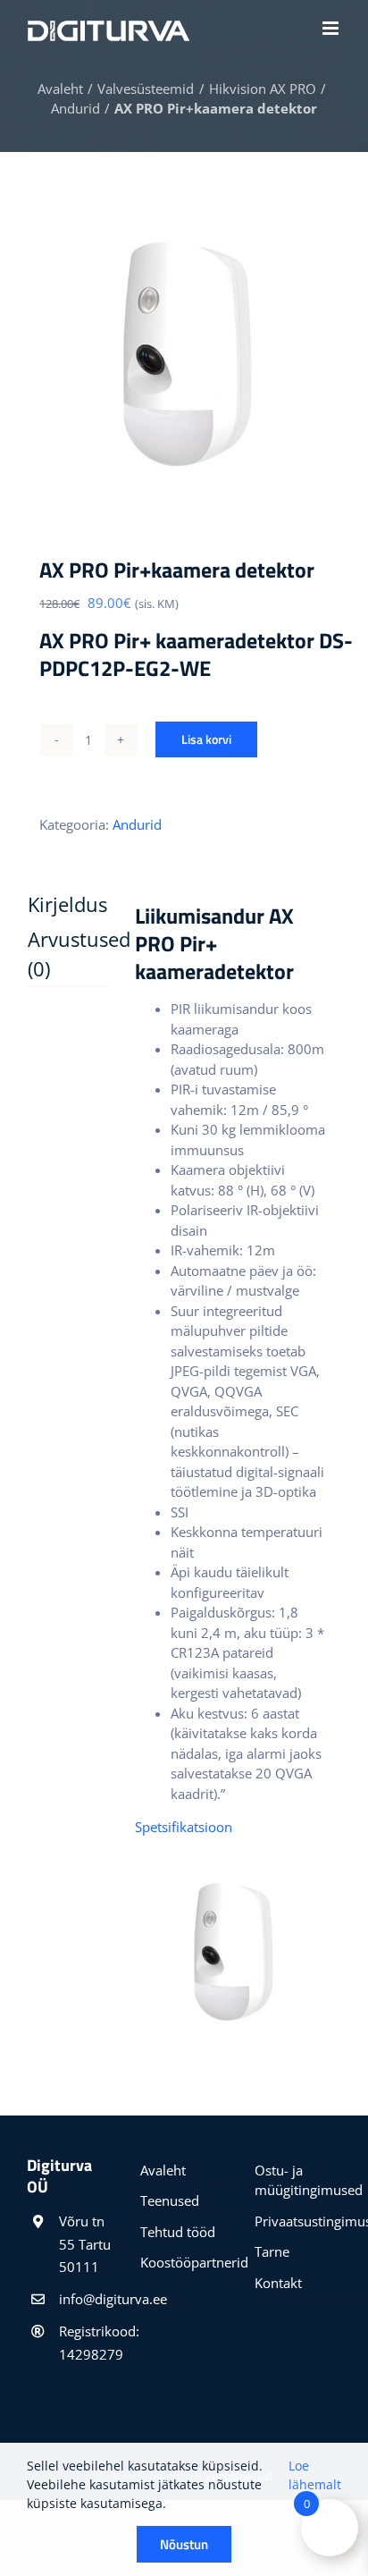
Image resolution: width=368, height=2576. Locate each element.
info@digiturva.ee (86, 2299)
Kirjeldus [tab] (53, 904)
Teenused (170, 2200)
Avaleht (163, 2170)
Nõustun (184, 2544)
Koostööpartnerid (184, 2262)
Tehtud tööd (178, 2232)
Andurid (137, 824)
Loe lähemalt (315, 2475)
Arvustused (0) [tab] (53, 954)
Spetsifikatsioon (185, 1827)
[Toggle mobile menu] (332, 28)
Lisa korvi (206, 739)
